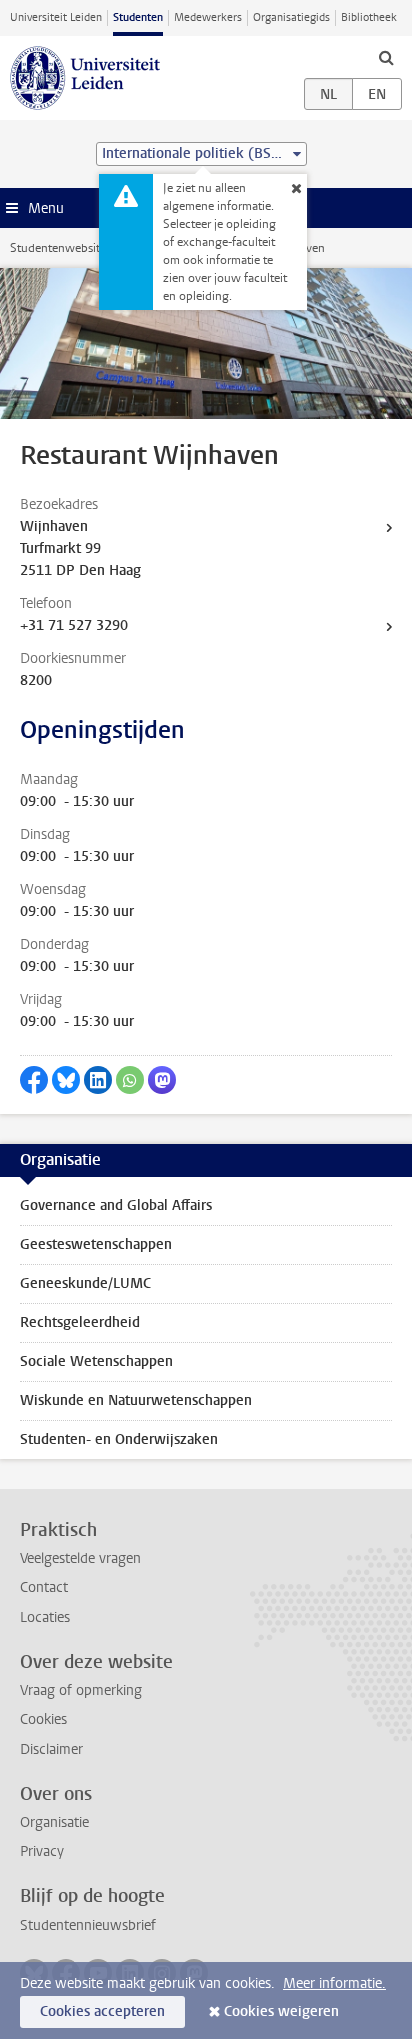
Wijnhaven (54, 526)
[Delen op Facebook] (34, 1080)
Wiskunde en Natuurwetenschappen (136, 1400)
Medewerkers (208, 17)
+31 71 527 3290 (74, 625)
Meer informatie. (334, 1983)
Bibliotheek (369, 17)
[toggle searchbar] (386, 57)
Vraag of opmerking (81, 1690)
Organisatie (54, 1822)
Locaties (45, 1617)
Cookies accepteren (102, 2011)
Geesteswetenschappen (96, 1244)
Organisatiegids (291, 17)
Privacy (42, 1851)
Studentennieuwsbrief (88, 1925)
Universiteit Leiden (56, 17)
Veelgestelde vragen (80, 1558)
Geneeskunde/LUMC (85, 1283)
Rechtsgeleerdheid (80, 1322)
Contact (44, 1587)
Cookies (43, 1719)
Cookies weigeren (281, 2011)
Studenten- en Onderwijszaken (119, 1439)
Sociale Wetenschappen (96, 1361)
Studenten (138, 17)
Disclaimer (51, 1749)
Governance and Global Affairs (116, 1205)
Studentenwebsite (58, 248)
